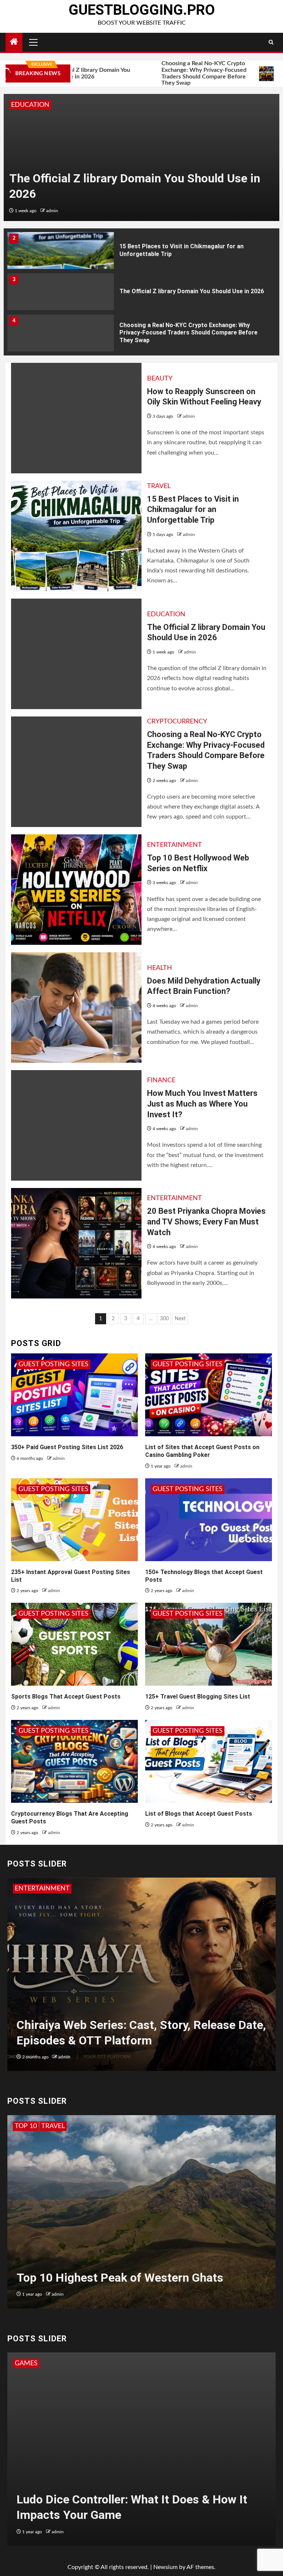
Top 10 (26, 2126)
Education (166, 614)
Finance (161, 1080)
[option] (141, 157)
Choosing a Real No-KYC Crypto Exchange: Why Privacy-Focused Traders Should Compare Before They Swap (150, 73)
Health (160, 968)
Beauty (160, 379)
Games (26, 2363)
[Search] (271, 42)
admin (54, 211)
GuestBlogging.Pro (142, 10)
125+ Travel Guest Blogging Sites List (198, 1697)
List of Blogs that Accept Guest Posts (199, 1814)
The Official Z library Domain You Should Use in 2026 (192, 250)
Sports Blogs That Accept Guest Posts (66, 1697)
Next (180, 1319)
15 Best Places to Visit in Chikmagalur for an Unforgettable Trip (193, 509)
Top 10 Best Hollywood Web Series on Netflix (181, 332)
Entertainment (174, 845)
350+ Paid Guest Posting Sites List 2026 (67, 1447)
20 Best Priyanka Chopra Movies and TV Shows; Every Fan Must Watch (206, 1222)
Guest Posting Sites (53, 1364)
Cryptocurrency (41, 105)
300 (164, 1319)
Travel (159, 486)
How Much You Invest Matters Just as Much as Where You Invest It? (202, 1104)
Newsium (165, 2567)
